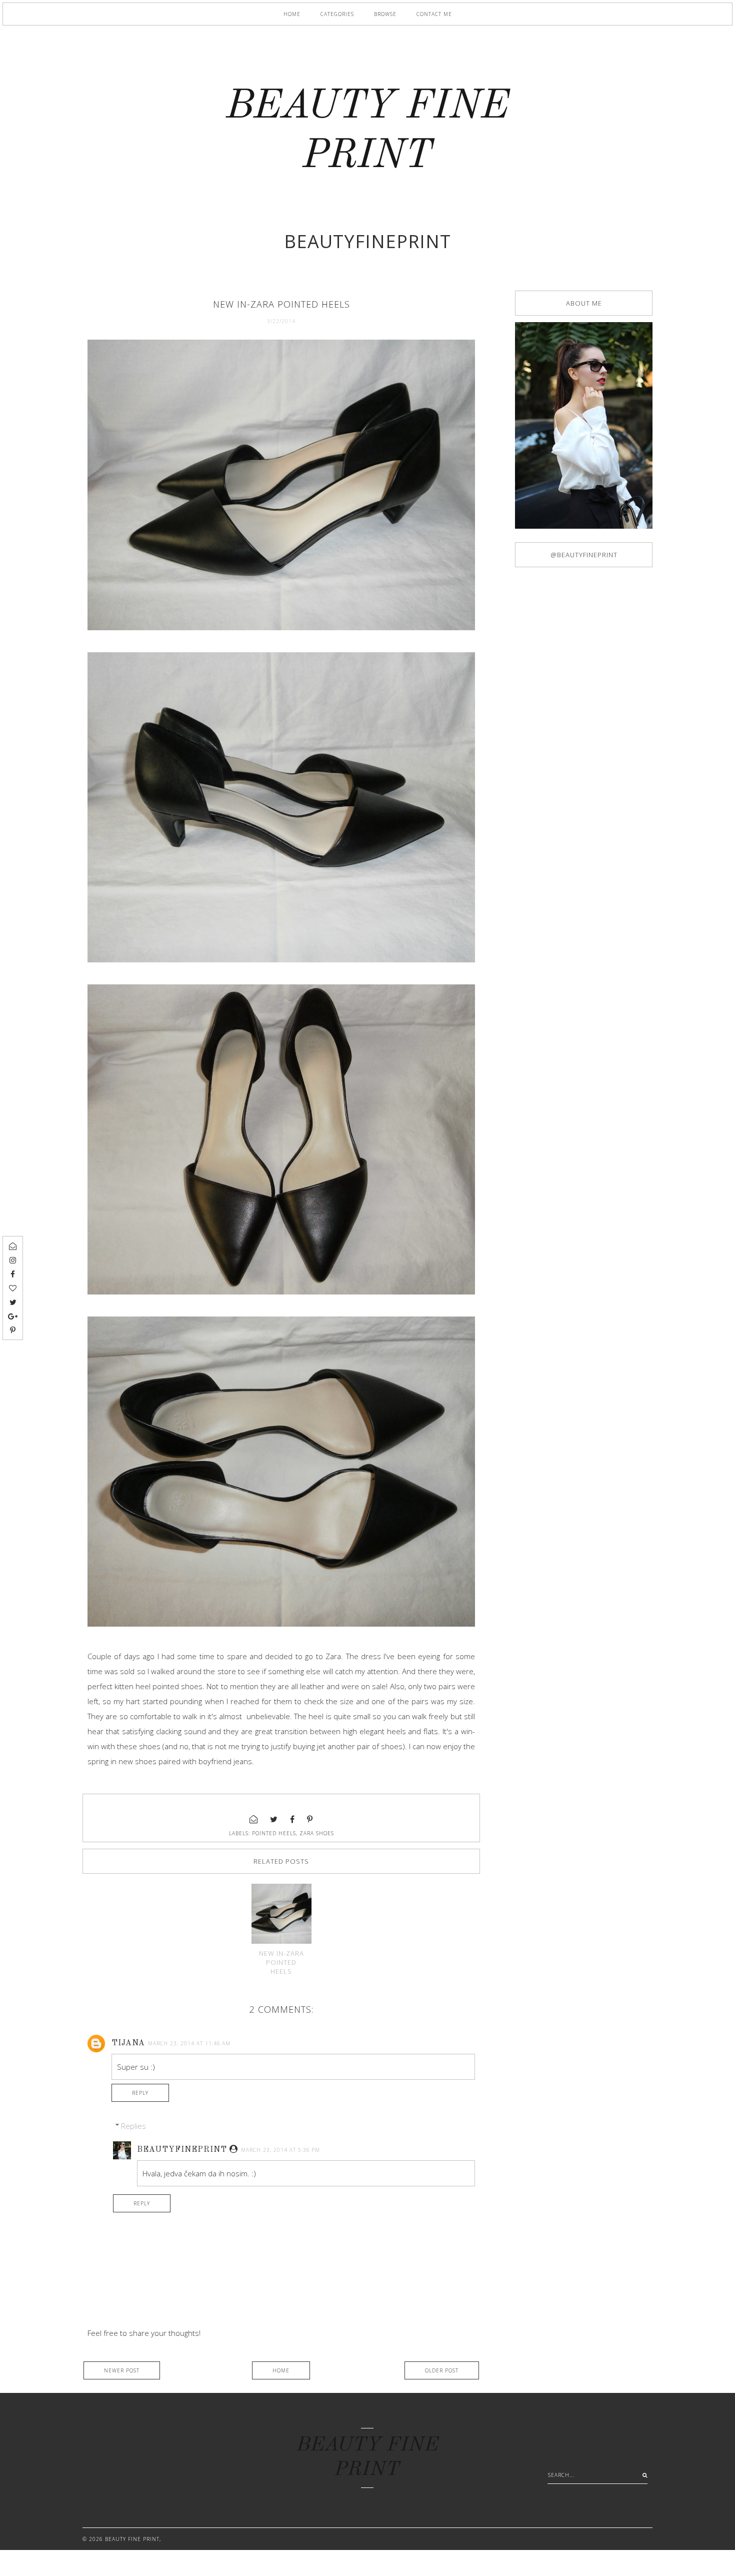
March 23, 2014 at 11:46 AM (189, 2043)
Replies (133, 2126)
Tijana (128, 2043)
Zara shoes (317, 1833)
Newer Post (122, 2370)
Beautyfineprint (182, 2150)
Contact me (434, 14)
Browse (385, 14)
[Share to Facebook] (292, 1819)
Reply (140, 2093)
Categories (337, 14)
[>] (642, 2475)
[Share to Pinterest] (310, 1819)
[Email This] (254, 1819)
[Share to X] (274, 1819)
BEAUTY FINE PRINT (132, 2539)
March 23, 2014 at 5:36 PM (280, 2150)
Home (292, 14)
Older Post (442, 2370)
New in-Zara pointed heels (281, 1962)
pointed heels (274, 1833)
